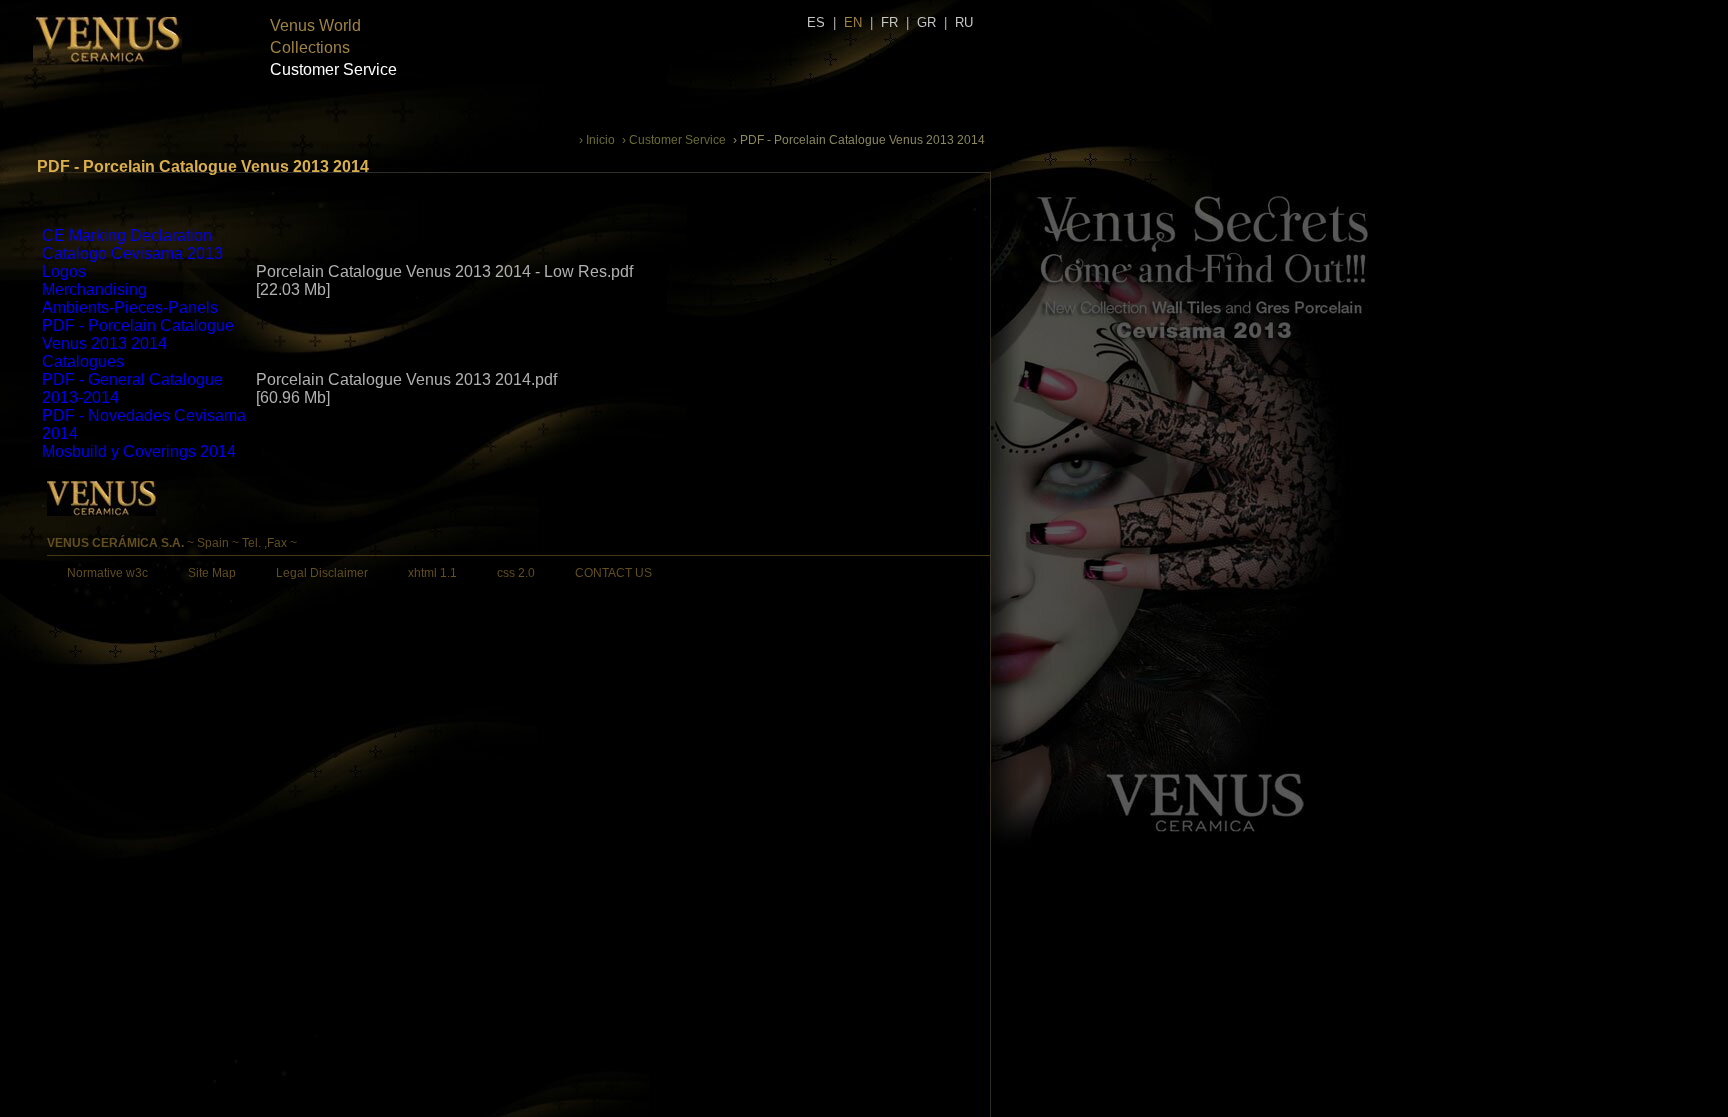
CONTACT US (613, 573)
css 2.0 (516, 573)
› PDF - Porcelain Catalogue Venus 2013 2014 (859, 140)
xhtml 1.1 (432, 573)
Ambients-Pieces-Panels (130, 307)
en (853, 22)
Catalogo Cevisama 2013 (132, 253)
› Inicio (597, 140)
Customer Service (333, 69)
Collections (310, 47)
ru (964, 22)
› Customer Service (674, 140)
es (816, 22)
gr (926, 22)
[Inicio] (107, 60)
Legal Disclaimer (322, 573)
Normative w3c (107, 573)
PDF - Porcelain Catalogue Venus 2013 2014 (138, 334)
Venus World (315, 25)
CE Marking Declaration (127, 235)
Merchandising (94, 289)
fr (889, 22)
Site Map (212, 573)
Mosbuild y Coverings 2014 (139, 451)
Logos (64, 271)
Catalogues (83, 361)
